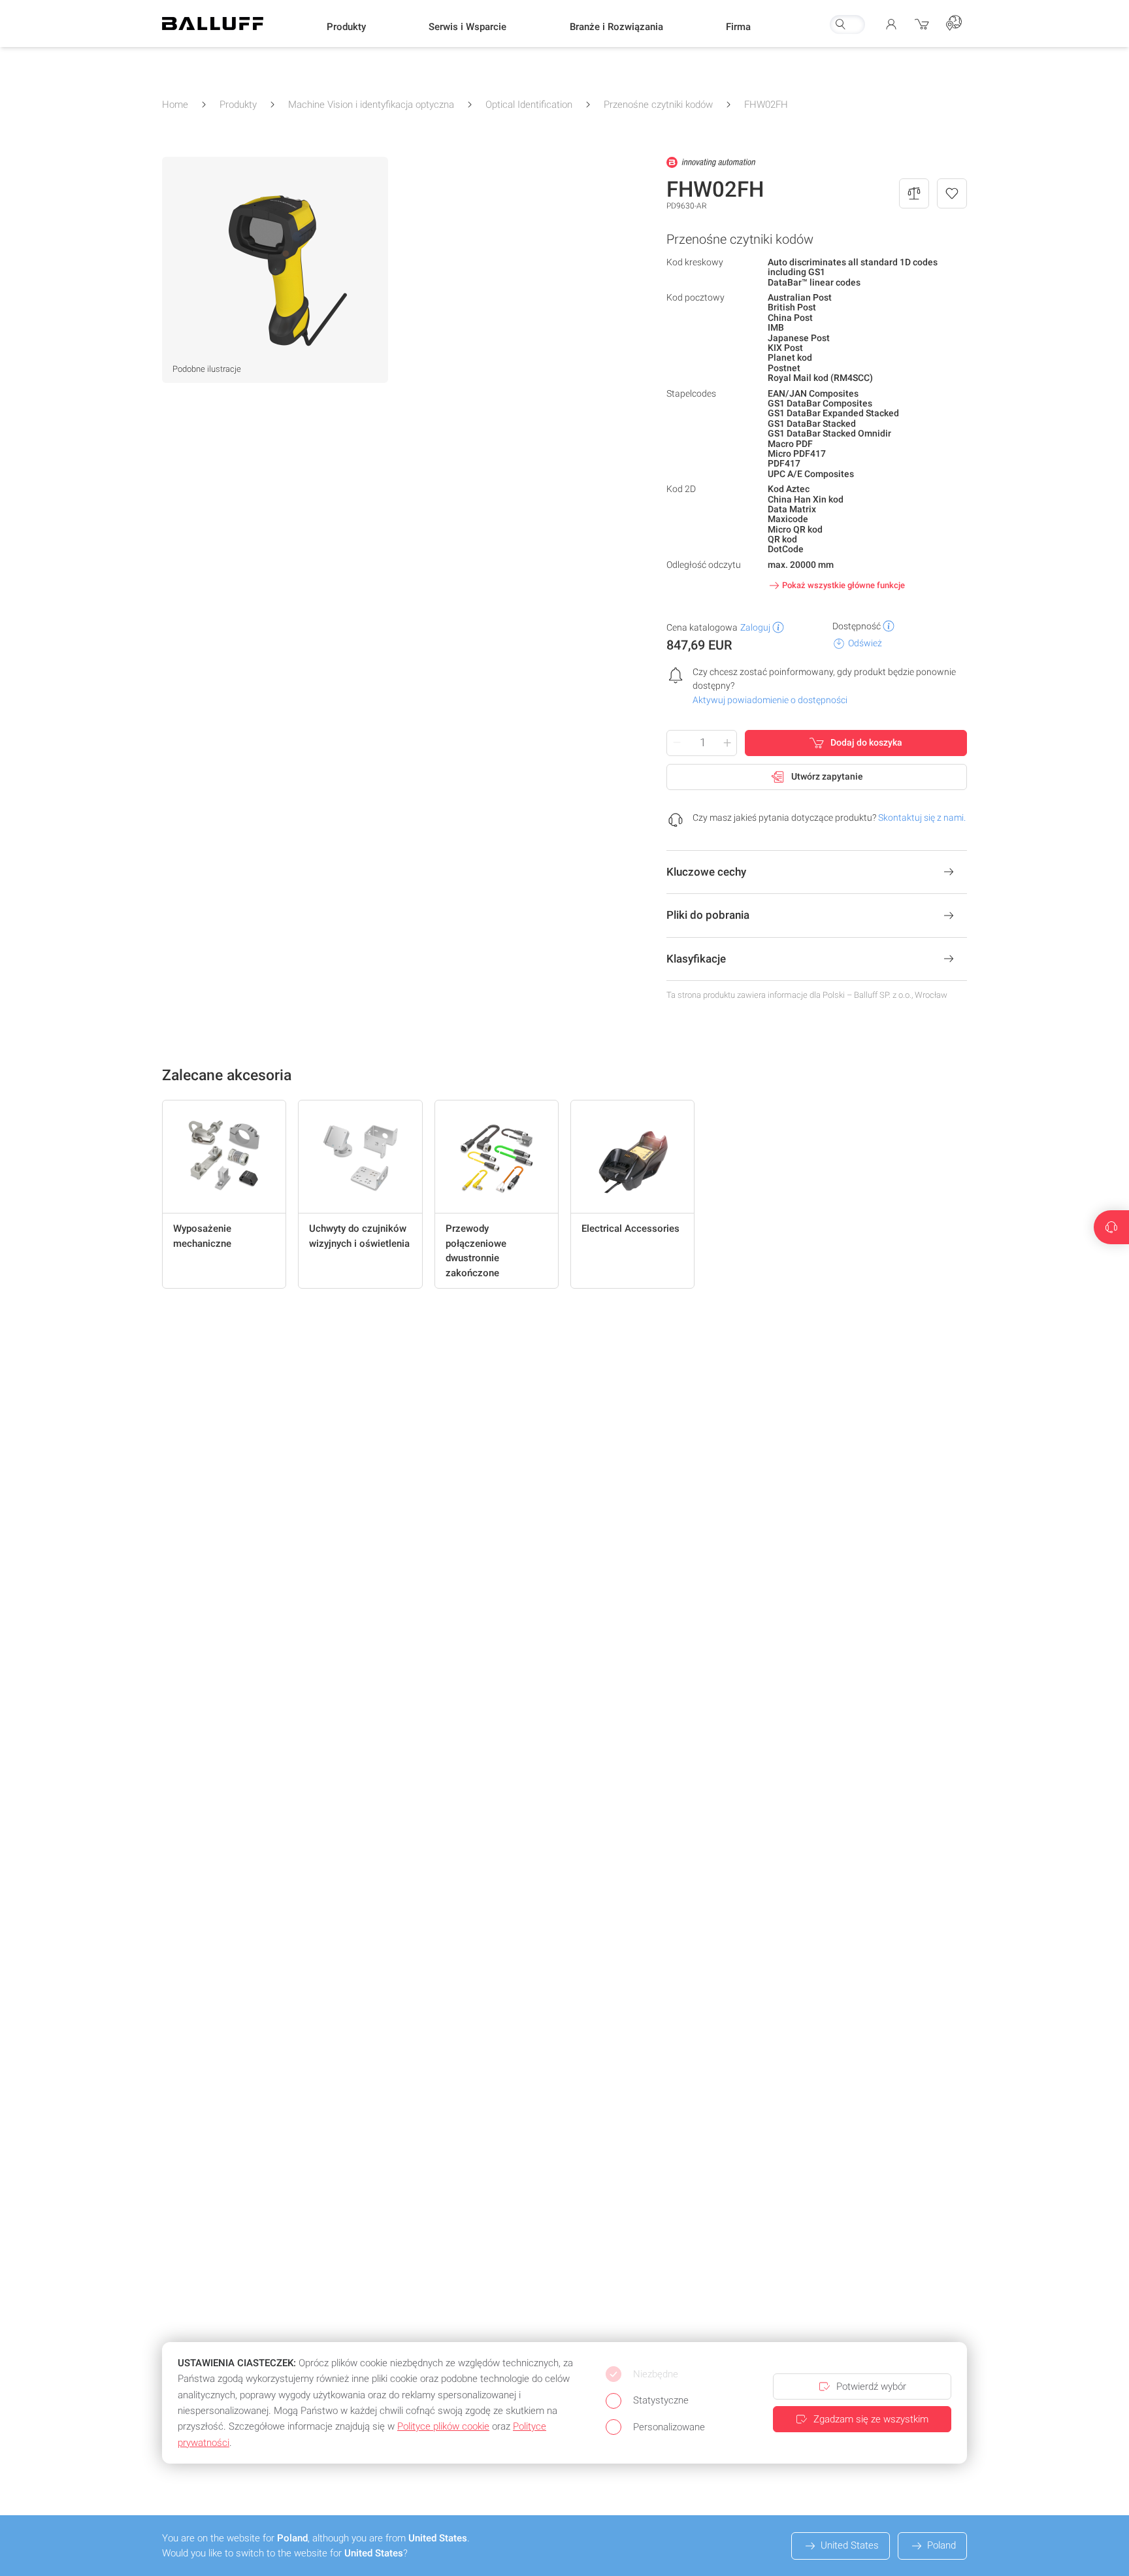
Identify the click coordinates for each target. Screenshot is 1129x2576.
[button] (346, 27)
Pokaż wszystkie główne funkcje (843, 585)
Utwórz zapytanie (827, 776)
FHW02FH (766, 105)
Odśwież (865, 643)
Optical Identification (529, 105)
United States (850, 2545)
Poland (941, 2545)
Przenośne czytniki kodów (658, 105)
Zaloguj (755, 627)
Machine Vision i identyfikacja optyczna (371, 105)
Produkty (238, 105)
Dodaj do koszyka (866, 742)
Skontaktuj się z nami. (922, 817)
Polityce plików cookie (443, 2426)
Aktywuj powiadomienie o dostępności (770, 700)
